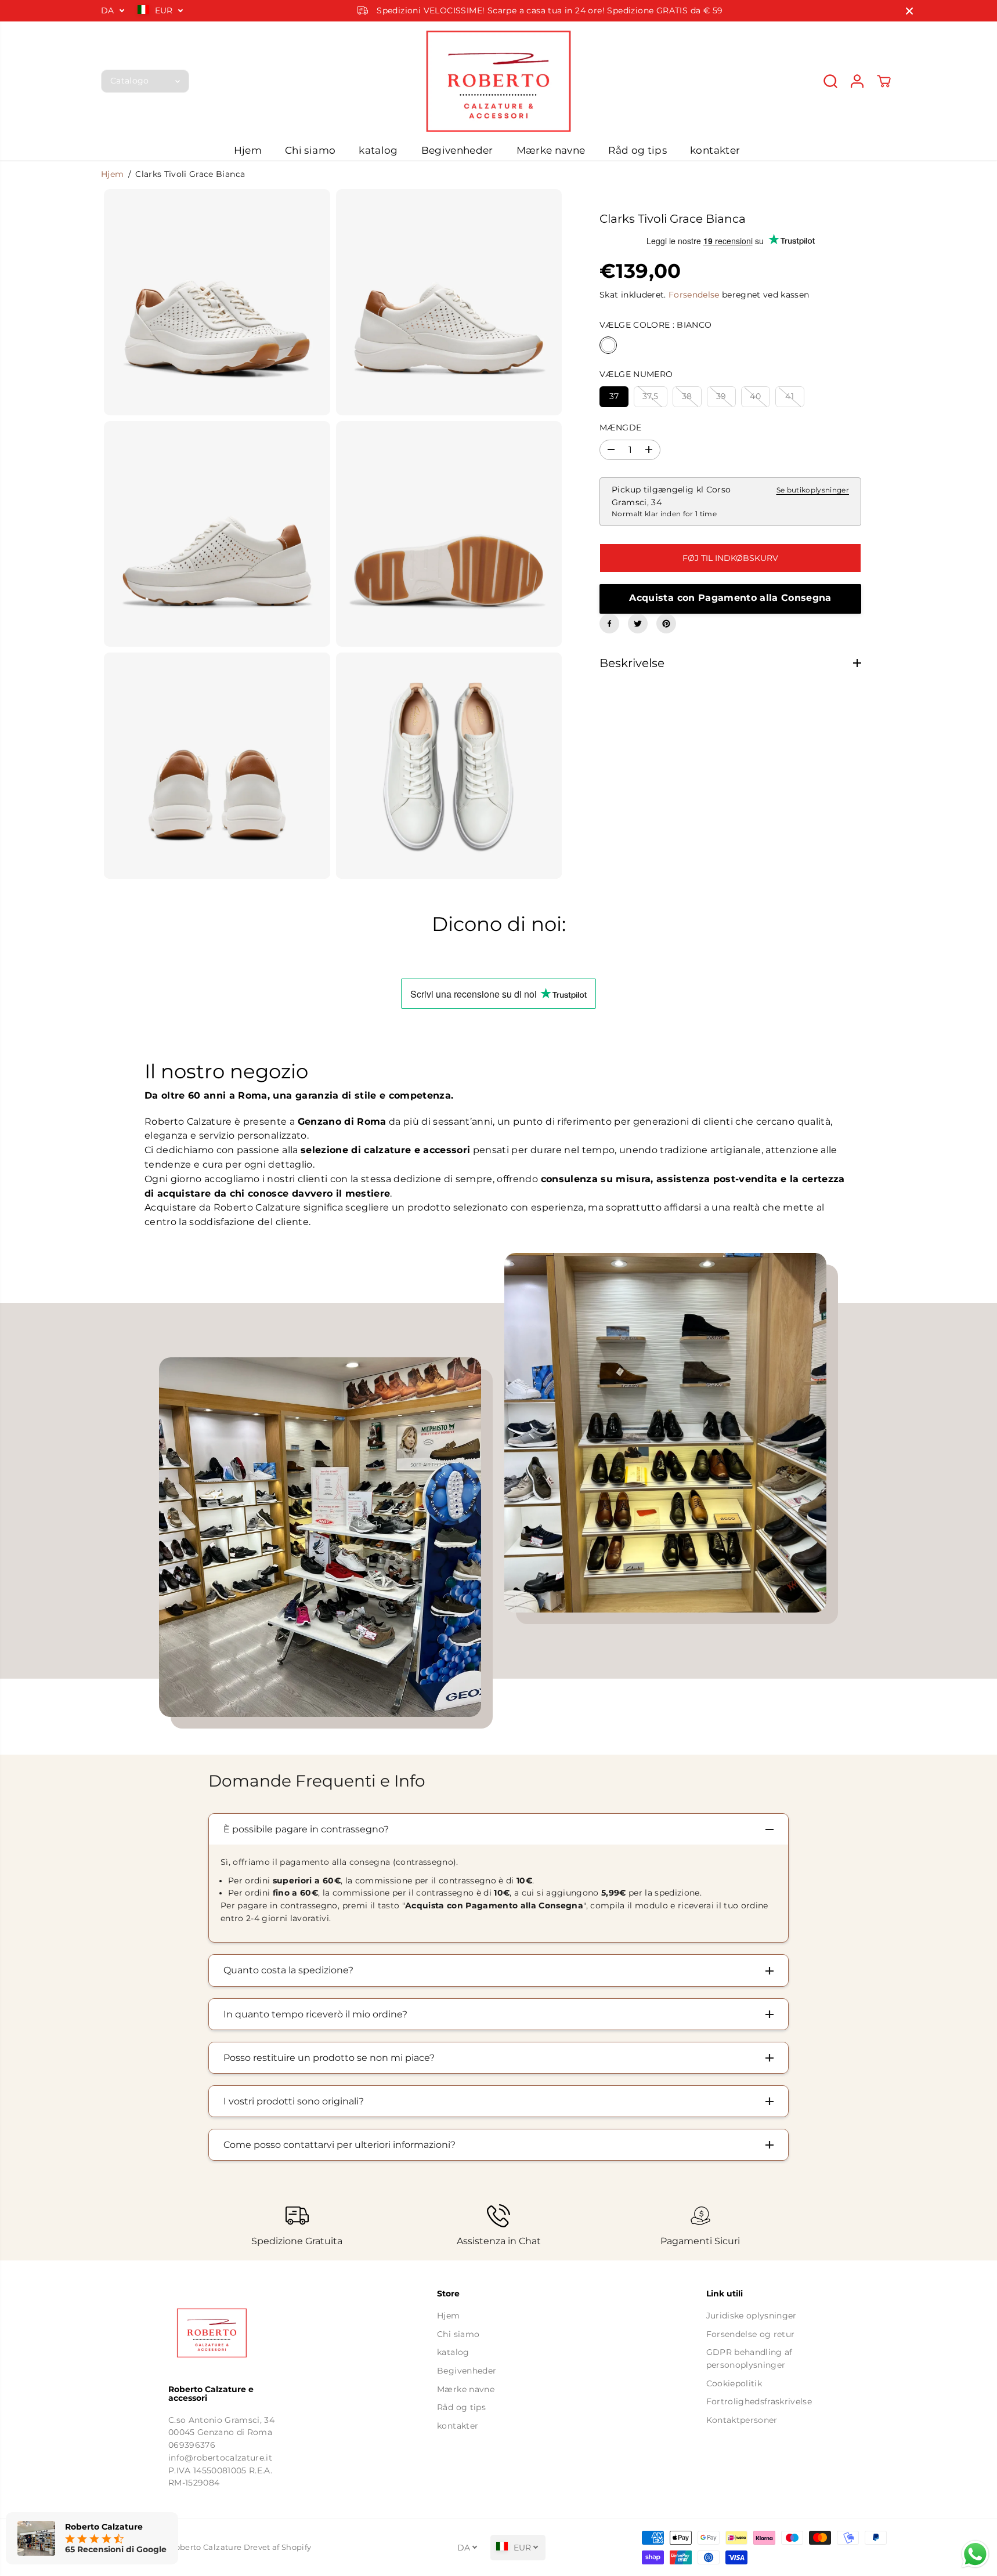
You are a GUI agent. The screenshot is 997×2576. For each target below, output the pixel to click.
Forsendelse (694, 295)
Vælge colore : (655, 325)
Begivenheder (457, 150)
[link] (230, 2333)
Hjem (248, 150)
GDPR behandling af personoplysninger (749, 2358)
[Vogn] (884, 81)
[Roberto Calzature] (499, 81)
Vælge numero (636, 374)
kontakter (715, 150)
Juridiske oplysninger (752, 2316)
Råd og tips (637, 150)
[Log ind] (857, 81)
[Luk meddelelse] (909, 11)
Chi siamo (310, 150)
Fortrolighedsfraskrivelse (759, 2401)
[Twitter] (638, 624)
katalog (378, 150)
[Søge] (830, 81)
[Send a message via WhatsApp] (975, 2554)
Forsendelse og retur (751, 2334)
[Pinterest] (666, 624)
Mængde (620, 427)
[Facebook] (609, 624)
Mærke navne (551, 150)
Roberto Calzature (205, 2547)
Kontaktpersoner (742, 2420)
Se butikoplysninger (813, 490)
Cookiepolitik (734, 2383)
